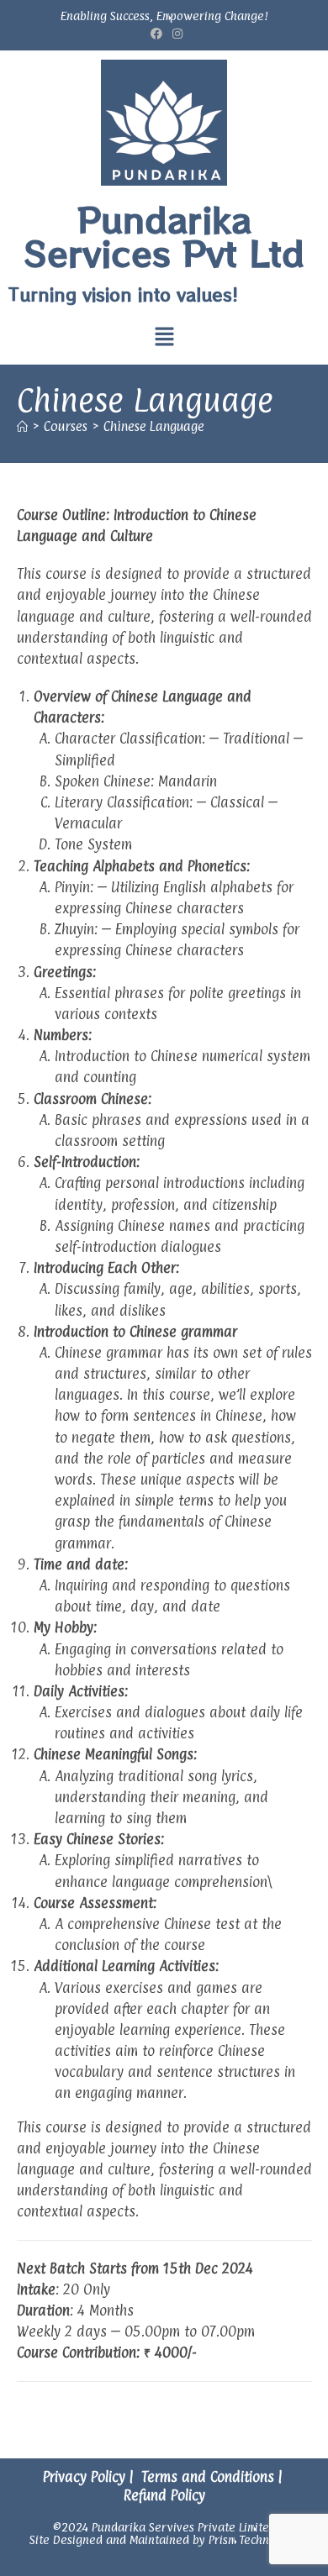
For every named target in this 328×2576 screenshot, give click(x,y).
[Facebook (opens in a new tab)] (156, 33)
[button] (164, 338)
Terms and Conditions (208, 2477)
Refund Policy (164, 2495)
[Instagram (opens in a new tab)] (175, 33)
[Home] (22, 426)
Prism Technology (254, 2539)
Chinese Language (154, 426)
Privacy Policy (84, 2477)
